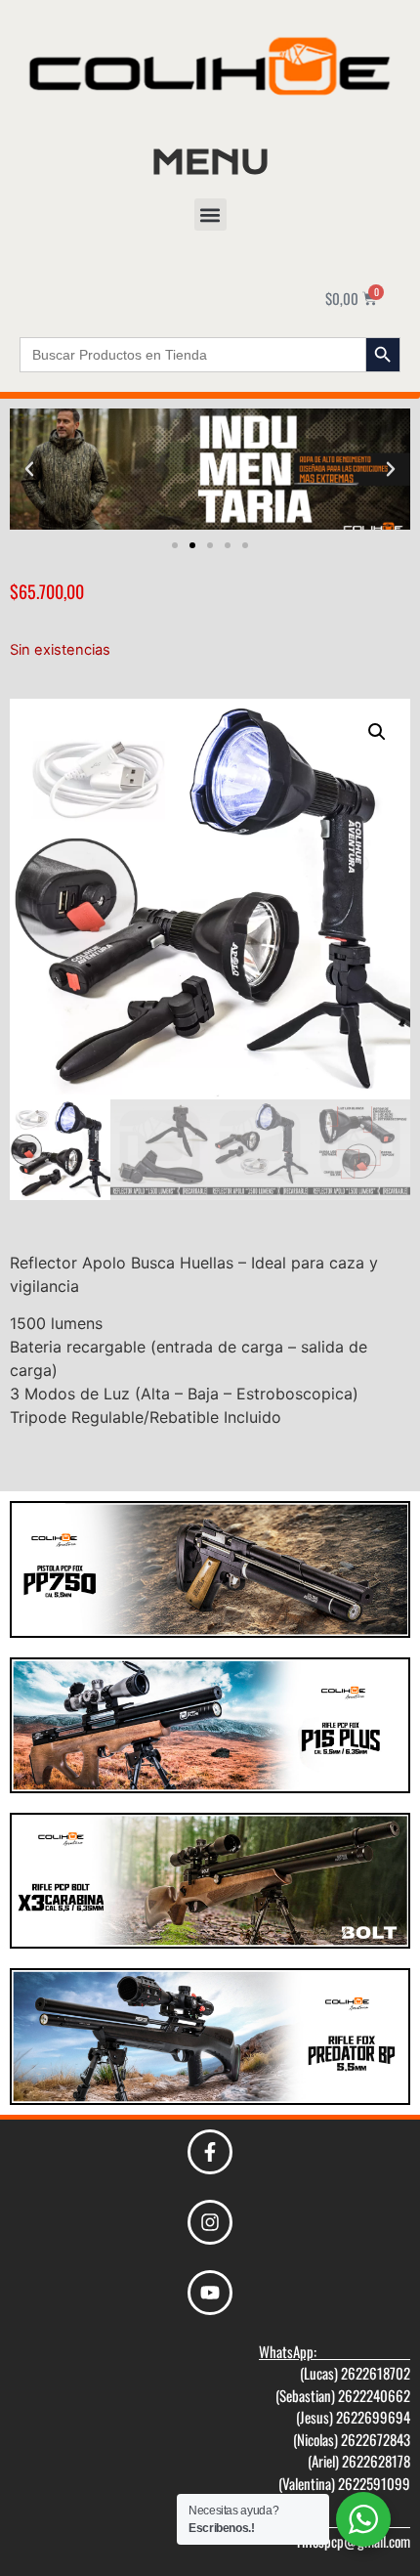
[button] (210, 215)
